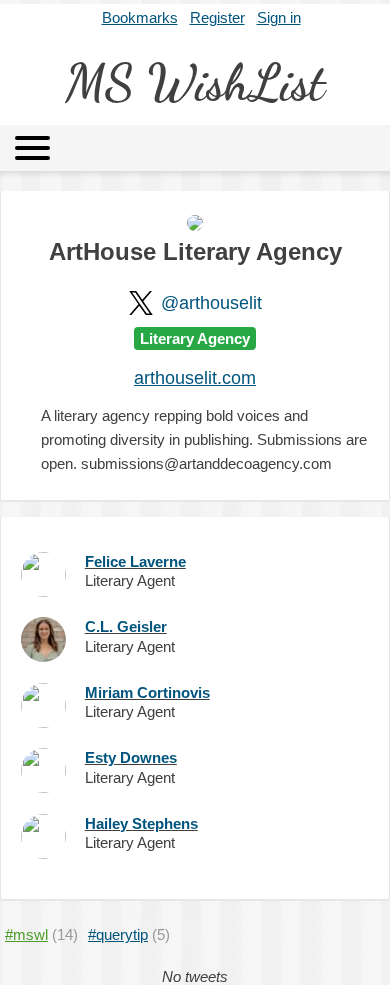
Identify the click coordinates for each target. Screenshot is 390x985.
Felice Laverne (135, 561)
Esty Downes (131, 757)
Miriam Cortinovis (147, 692)
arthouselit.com (195, 378)
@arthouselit (211, 303)
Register (217, 17)
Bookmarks (140, 17)
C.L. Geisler (126, 626)
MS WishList (195, 83)
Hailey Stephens (141, 823)
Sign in (279, 17)
